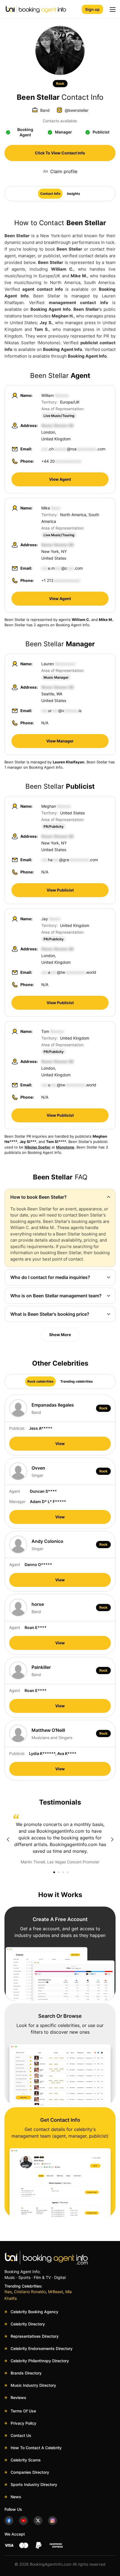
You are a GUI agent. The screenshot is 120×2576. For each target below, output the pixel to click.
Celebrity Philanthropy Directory (40, 2361)
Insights (74, 194)
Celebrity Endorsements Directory (42, 2348)
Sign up (92, 9)
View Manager (60, 741)
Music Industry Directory (33, 2385)
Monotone (65, 1147)
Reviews (18, 2397)
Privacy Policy (23, 2423)
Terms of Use (23, 2411)
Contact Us (21, 2435)
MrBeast (56, 2292)
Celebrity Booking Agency (34, 2312)
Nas (8, 2292)
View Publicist (60, 890)
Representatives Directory (35, 2336)
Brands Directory (26, 2373)
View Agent (60, 479)
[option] (60, 1839)
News (16, 2497)
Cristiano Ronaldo (30, 2292)
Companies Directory (30, 2472)
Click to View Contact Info (60, 153)
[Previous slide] (8, 1839)
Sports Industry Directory (34, 2484)
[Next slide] (112, 1839)
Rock (60, 83)
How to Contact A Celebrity (36, 2448)
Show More (60, 1335)
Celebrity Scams (26, 2460)
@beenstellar (77, 110)
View (60, 1444)
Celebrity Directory (28, 2324)
